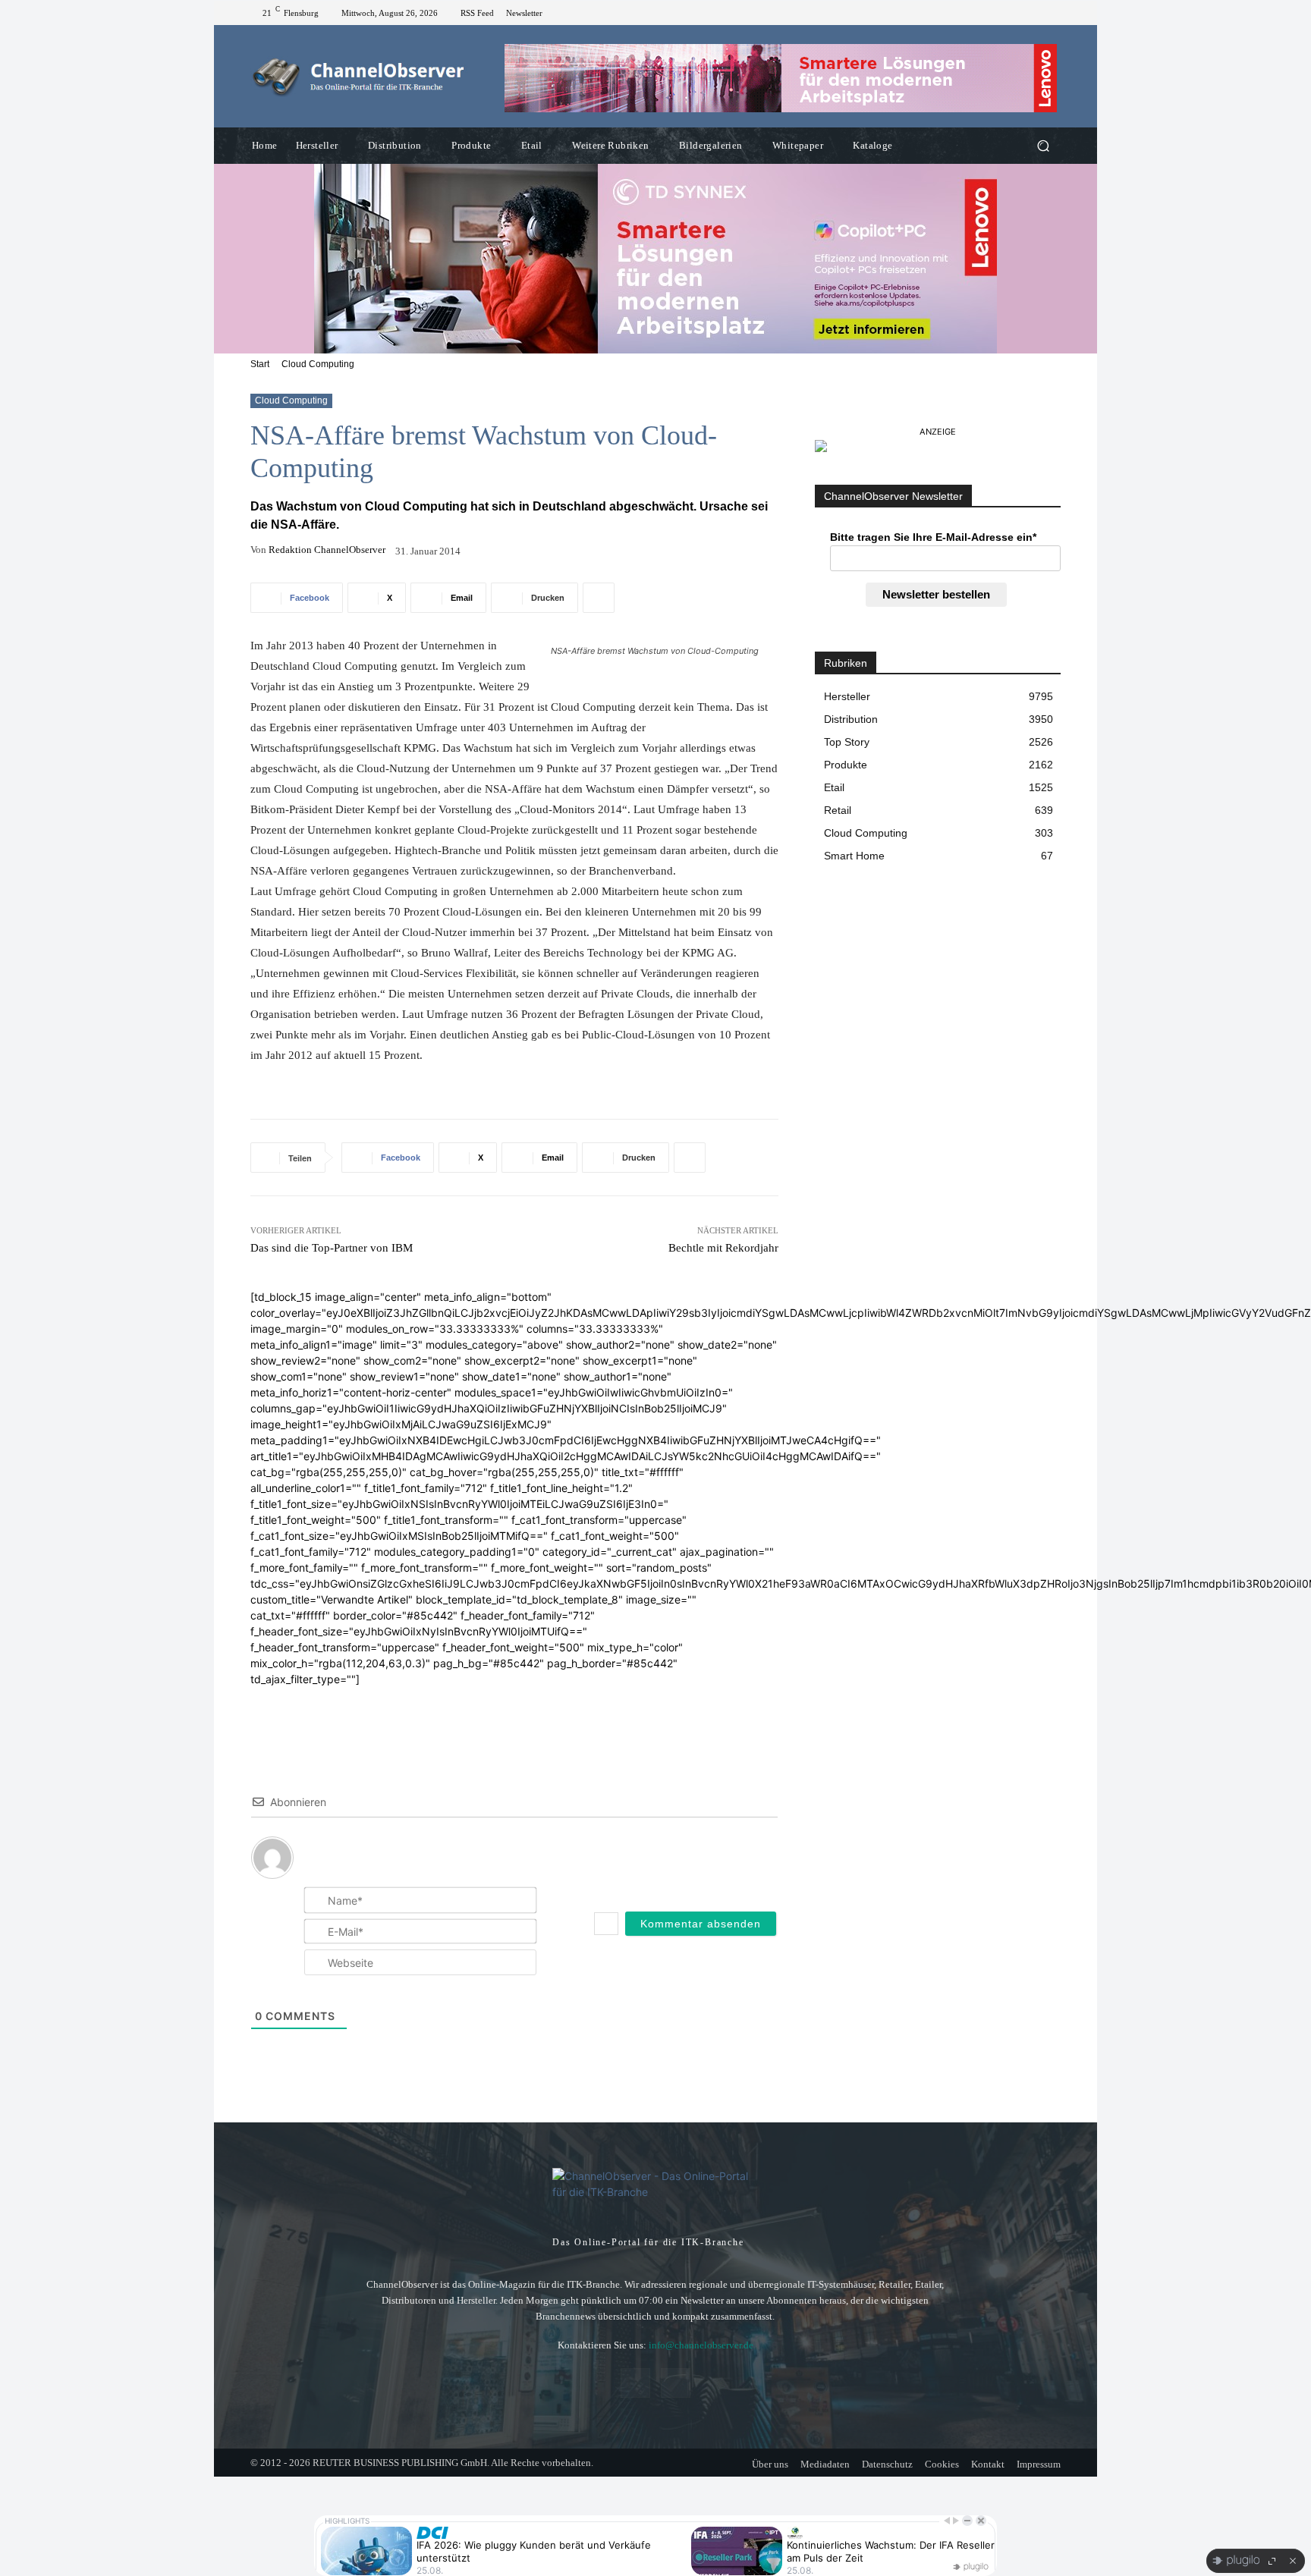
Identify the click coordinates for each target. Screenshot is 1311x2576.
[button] (1043, 146)
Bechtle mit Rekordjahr (723, 1248)
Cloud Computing (318, 364)
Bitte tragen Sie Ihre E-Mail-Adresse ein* (933, 537)
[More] (599, 598)
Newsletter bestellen (936, 594)
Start (260, 364)
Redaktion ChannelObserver (327, 550)
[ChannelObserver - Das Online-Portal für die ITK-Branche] (359, 77)
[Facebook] (1033, 13)
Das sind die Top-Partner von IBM (332, 1248)
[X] (1052, 13)
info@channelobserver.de (701, 2345)
